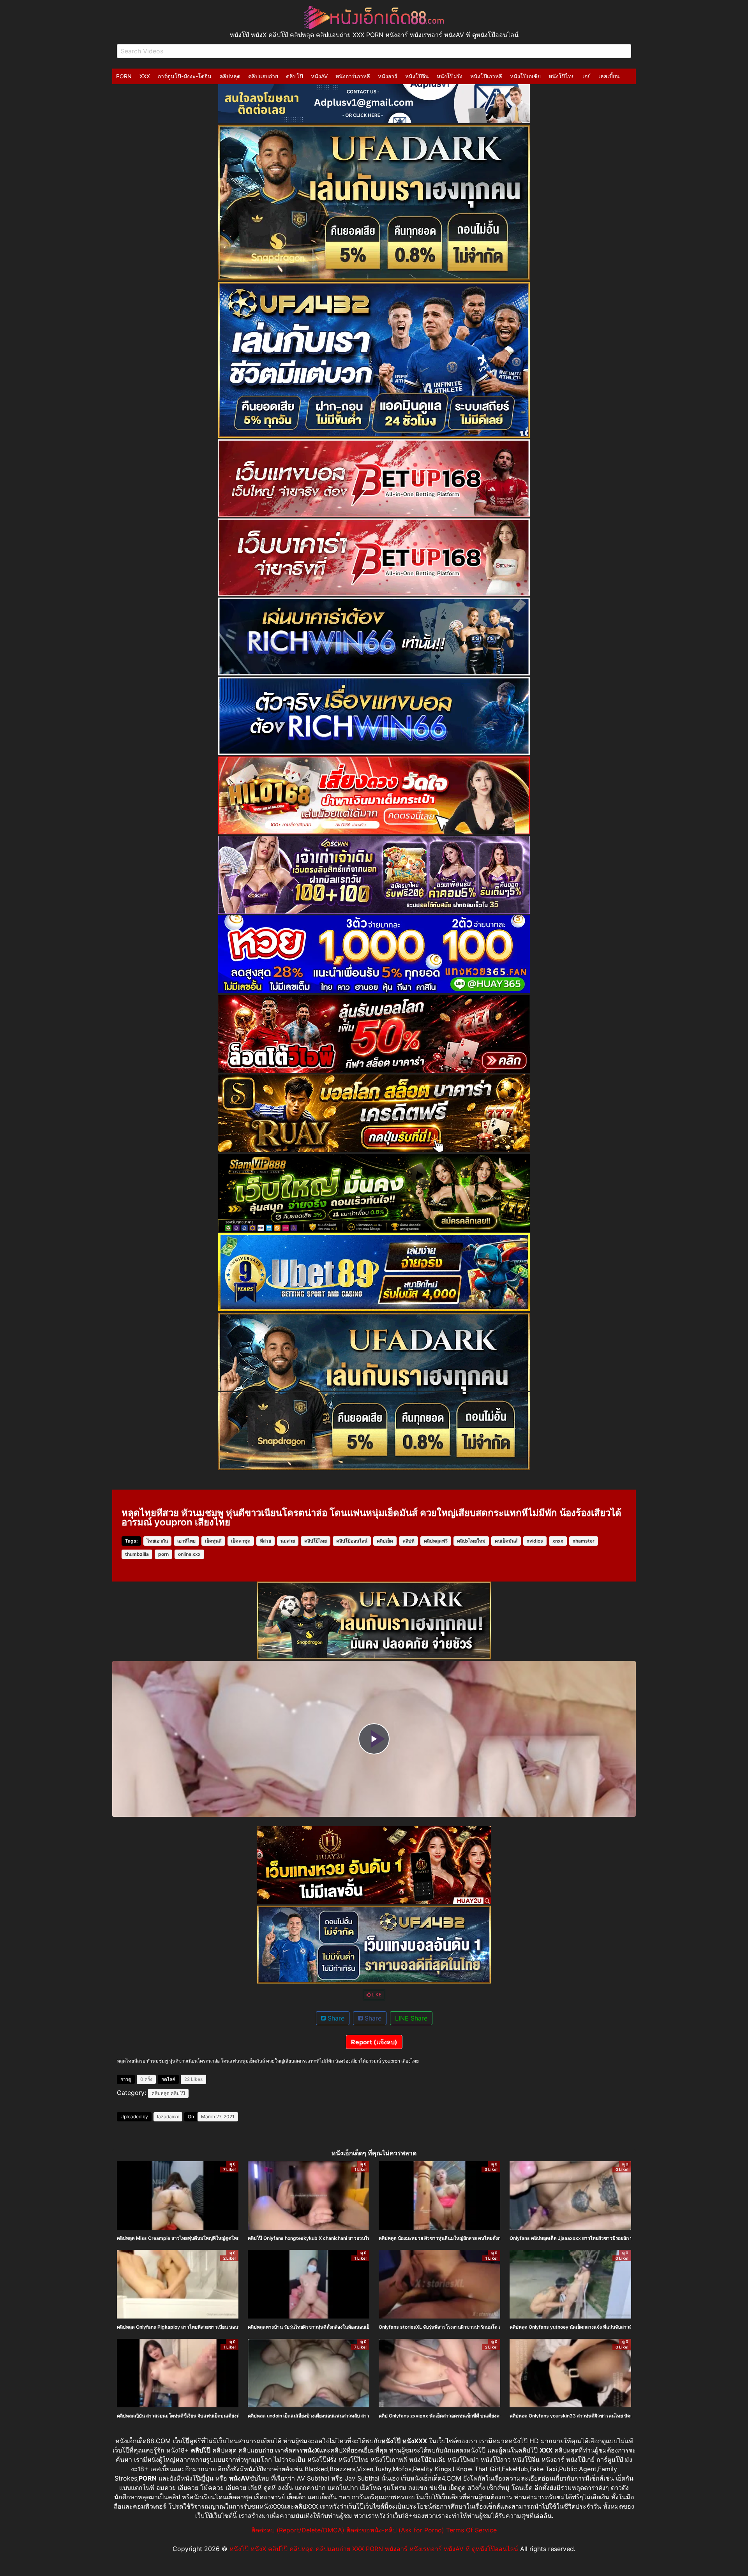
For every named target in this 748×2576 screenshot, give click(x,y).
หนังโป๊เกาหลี (486, 76)
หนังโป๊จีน (417, 76)
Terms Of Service (471, 2530)
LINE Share (411, 2018)
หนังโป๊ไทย (562, 76)
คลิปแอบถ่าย (263, 76)
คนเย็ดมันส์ (506, 1541)
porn (163, 1554)
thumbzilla (137, 1554)
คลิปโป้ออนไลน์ (352, 1541)
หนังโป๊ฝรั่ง (450, 76)
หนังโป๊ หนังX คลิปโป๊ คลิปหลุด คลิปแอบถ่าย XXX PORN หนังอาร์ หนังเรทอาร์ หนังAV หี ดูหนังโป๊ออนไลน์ (374, 2549)
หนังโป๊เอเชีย (525, 76)
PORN (124, 76)
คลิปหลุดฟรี (436, 1541)
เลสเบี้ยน (609, 76)
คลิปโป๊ (295, 76)
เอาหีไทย (186, 1541)
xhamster (584, 1541)
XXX (145, 76)
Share (335, 2018)
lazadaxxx (168, 2117)
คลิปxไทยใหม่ (471, 1541)
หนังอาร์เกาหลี (353, 76)
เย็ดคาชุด (241, 1541)
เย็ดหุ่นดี (213, 1541)
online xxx (189, 1554)
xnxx (558, 1541)
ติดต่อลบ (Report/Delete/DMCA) (298, 2530)
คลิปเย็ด (385, 1541)
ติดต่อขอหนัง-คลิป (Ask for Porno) (395, 2530)
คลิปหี (408, 1541)
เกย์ (587, 76)
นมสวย (288, 1541)
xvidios (535, 1541)
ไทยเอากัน (157, 1541)
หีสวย (266, 1541)
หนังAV (319, 76)
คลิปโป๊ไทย (316, 1541)
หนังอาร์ (388, 76)
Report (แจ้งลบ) (374, 2042)
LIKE (376, 1995)
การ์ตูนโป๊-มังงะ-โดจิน (185, 76)
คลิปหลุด (230, 76)
